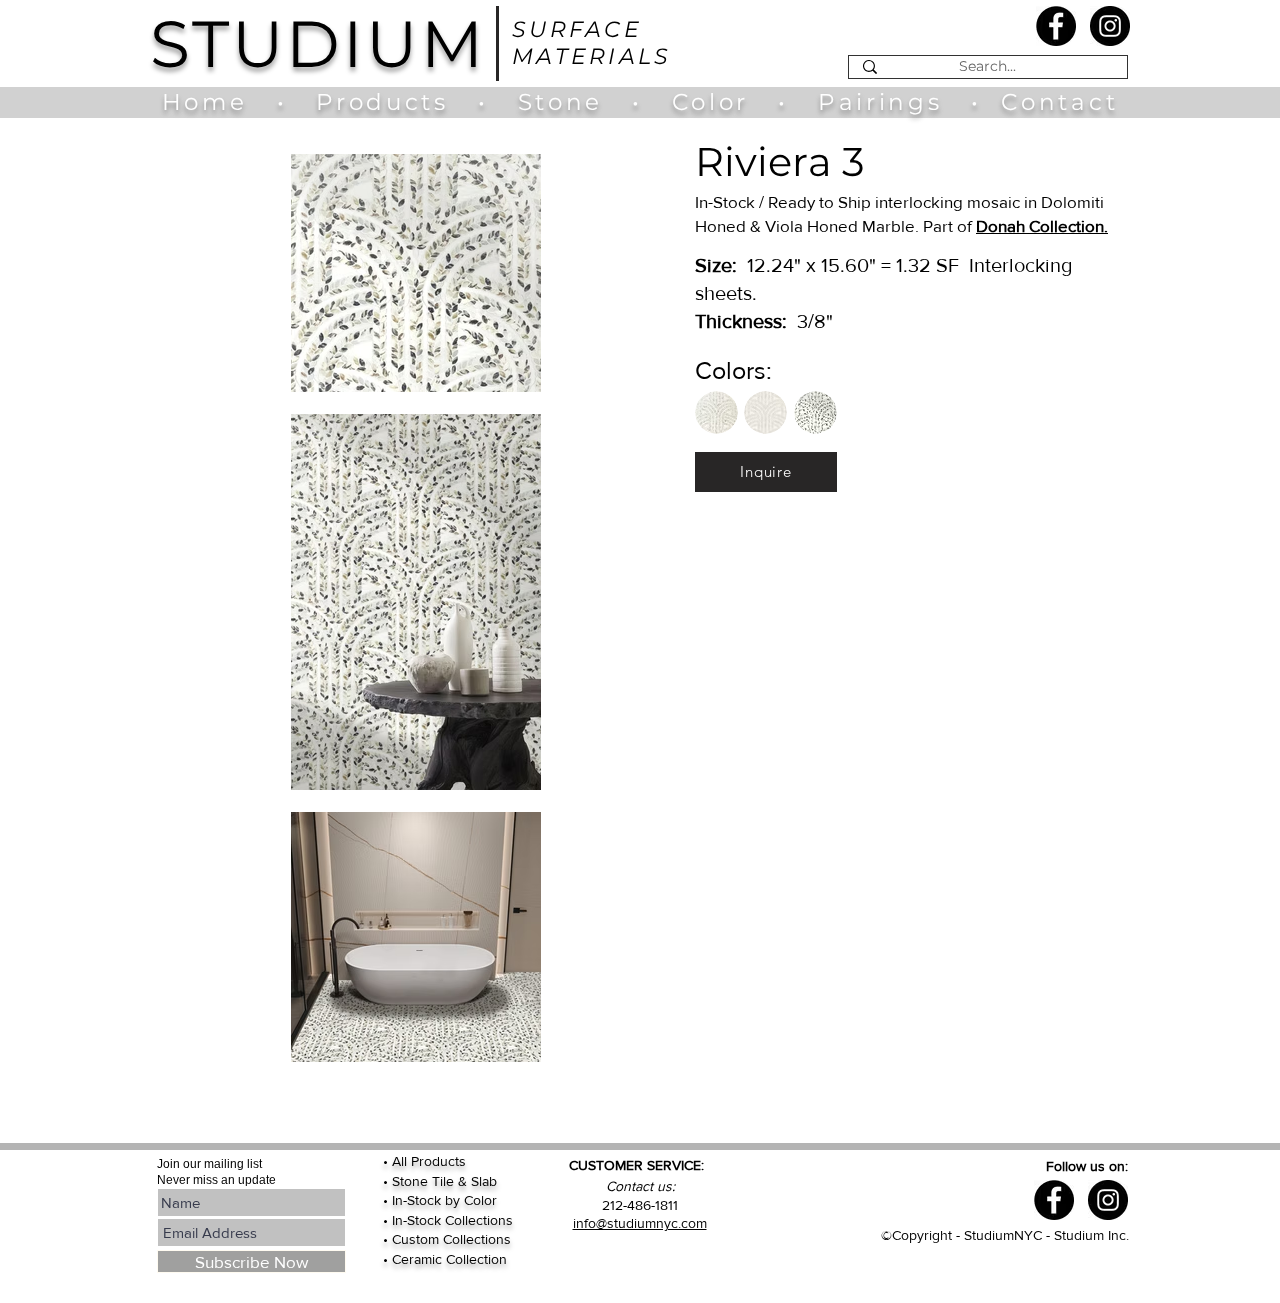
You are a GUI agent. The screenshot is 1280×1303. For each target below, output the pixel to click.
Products (382, 102)
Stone (575, 102)
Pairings (880, 102)
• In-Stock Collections (448, 1220)
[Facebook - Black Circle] (1056, 26)
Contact (1059, 102)
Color (715, 102)
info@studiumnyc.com (640, 1223)
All (401, 1161)
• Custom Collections (447, 1239)
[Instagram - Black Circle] (1110, 26)
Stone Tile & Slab (444, 1181)
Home (214, 102)
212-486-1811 (640, 1205)
